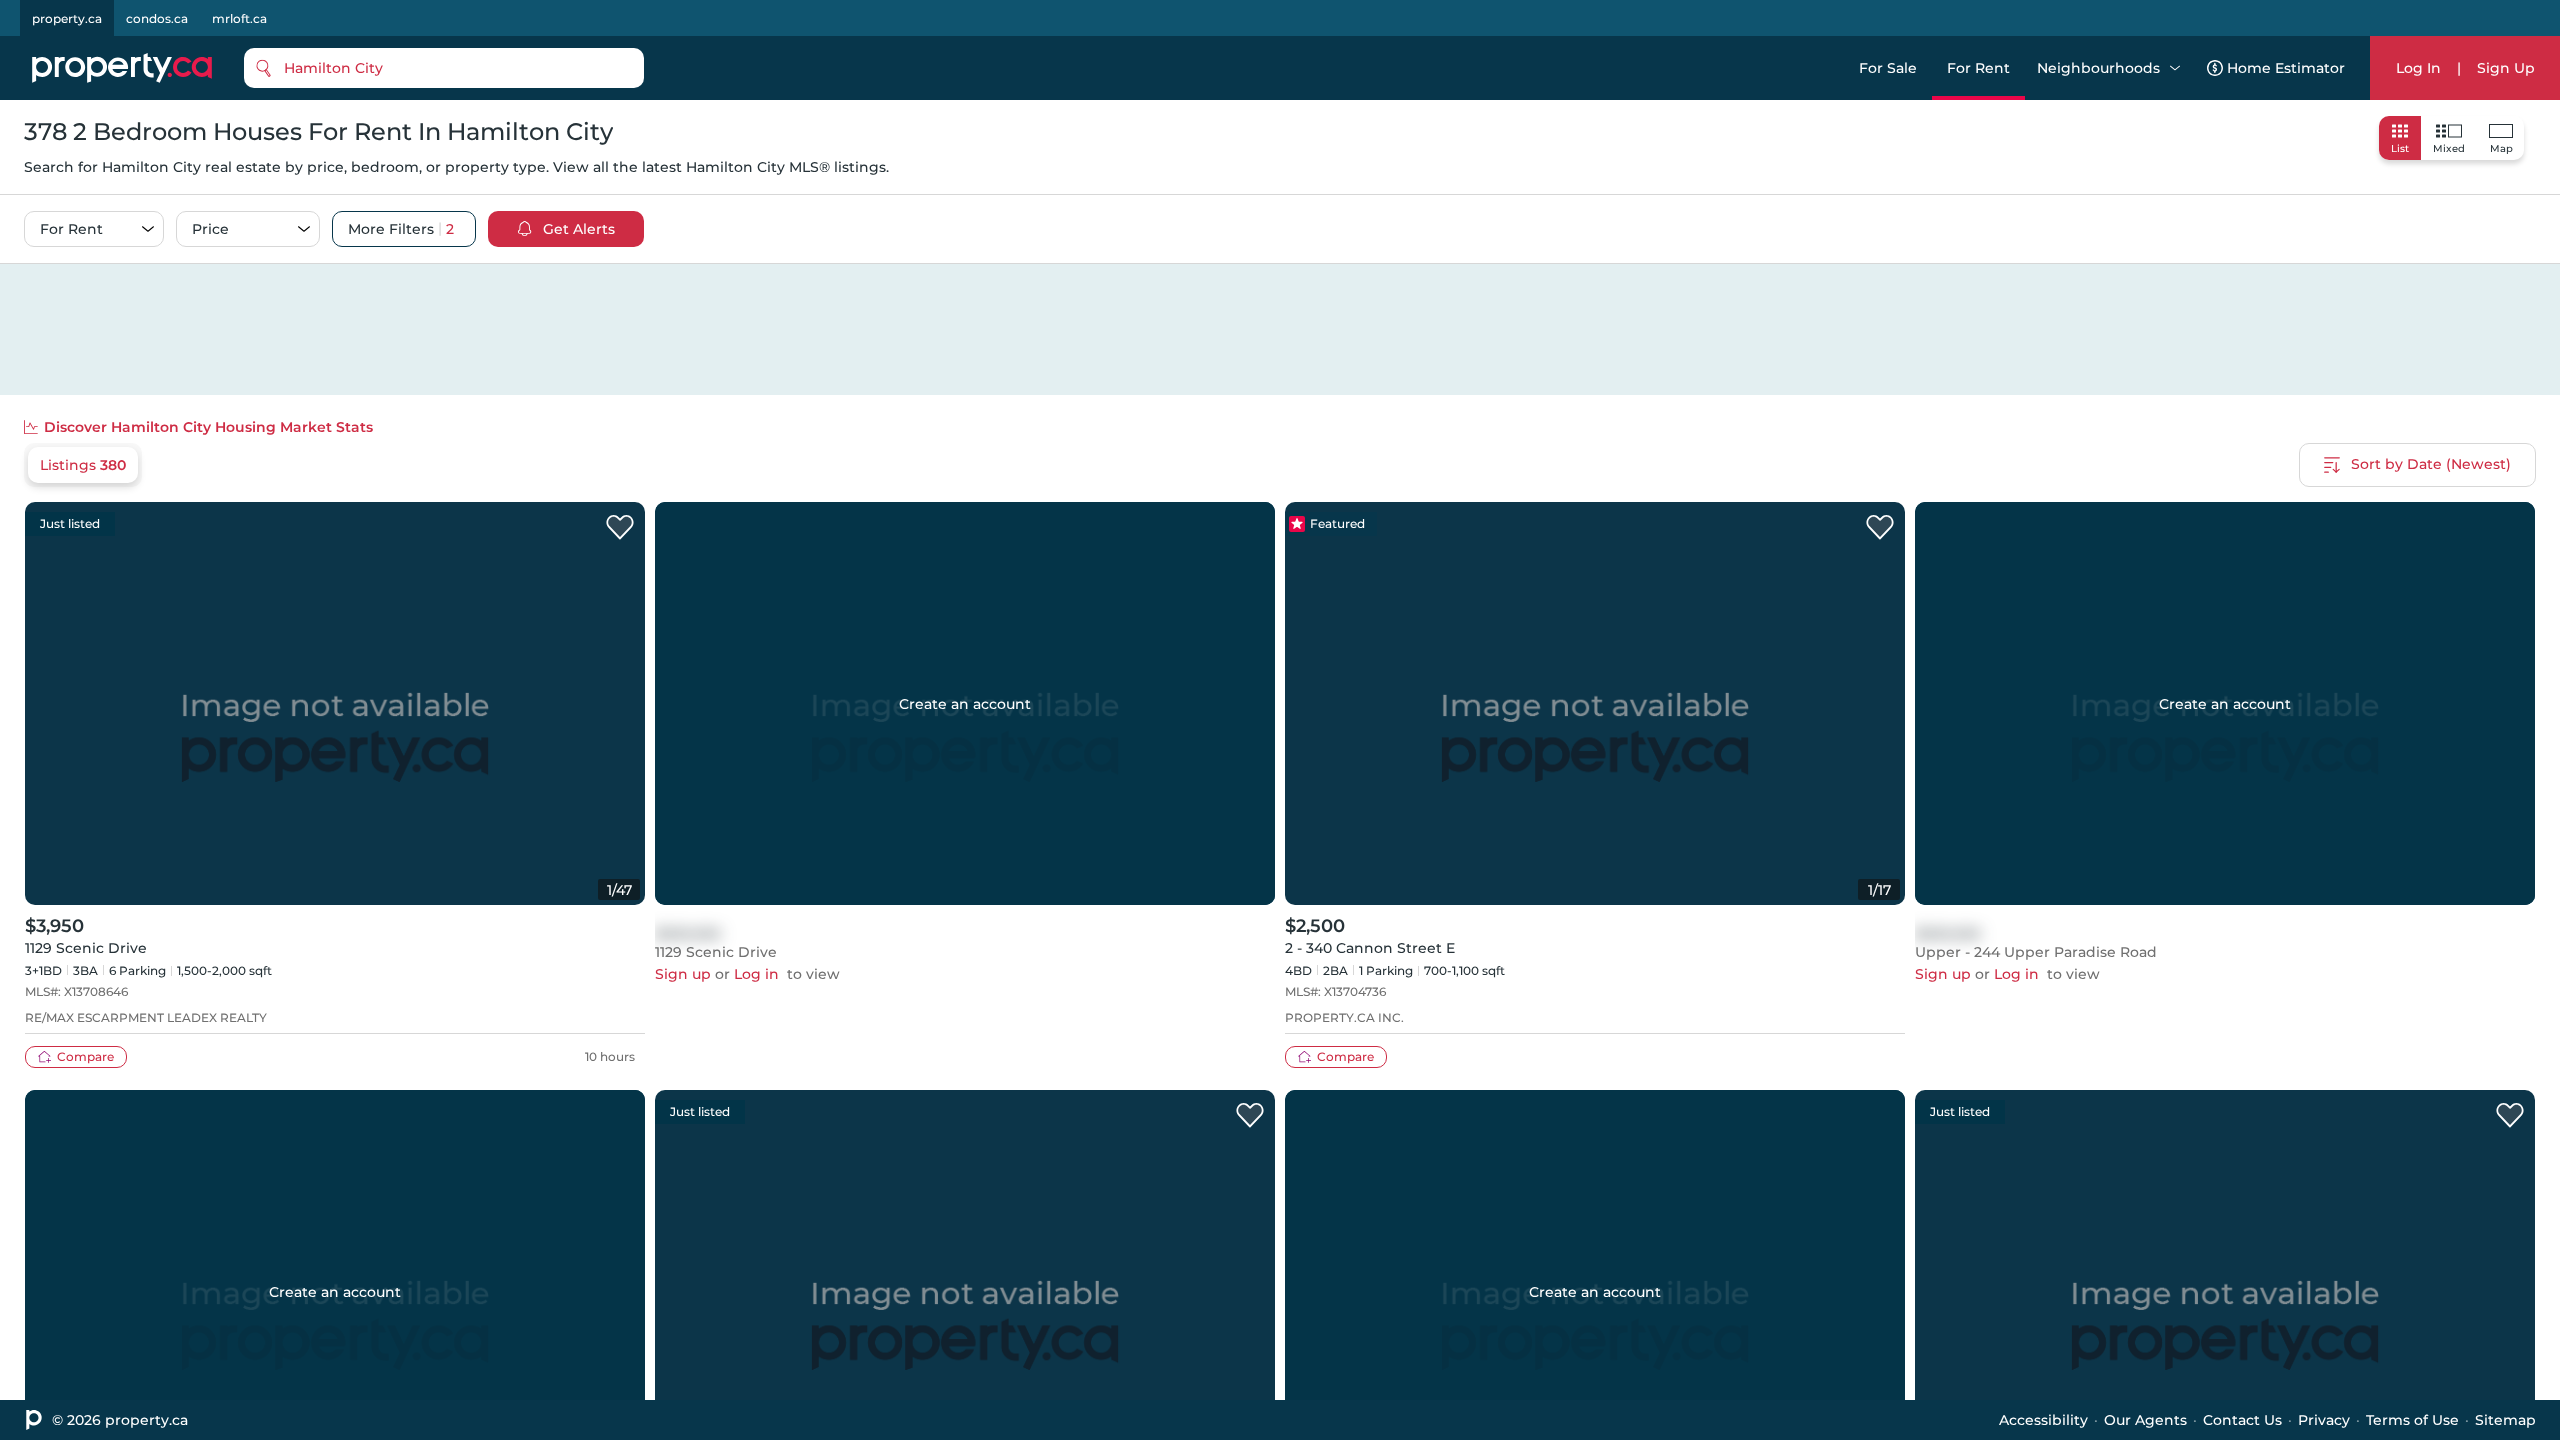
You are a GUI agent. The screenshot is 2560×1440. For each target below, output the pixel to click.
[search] (444, 68)
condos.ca (157, 18)
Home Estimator (2286, 68)
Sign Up (2506, 68)
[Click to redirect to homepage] (122, 68)
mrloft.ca (239, 18)
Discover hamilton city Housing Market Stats (208, 427)
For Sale (1888, 68)
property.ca (67, 18)
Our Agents (2145, 1420)
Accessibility (2043, 1420)
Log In (2418, 68)
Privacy (2324, 1420)
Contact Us (2242, 1420)
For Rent (1978, 68)
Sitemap (2505, 1420)
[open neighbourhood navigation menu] (2175, 68)
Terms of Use (2412, 1420)
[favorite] (620, 528)
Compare (85, 1056)
